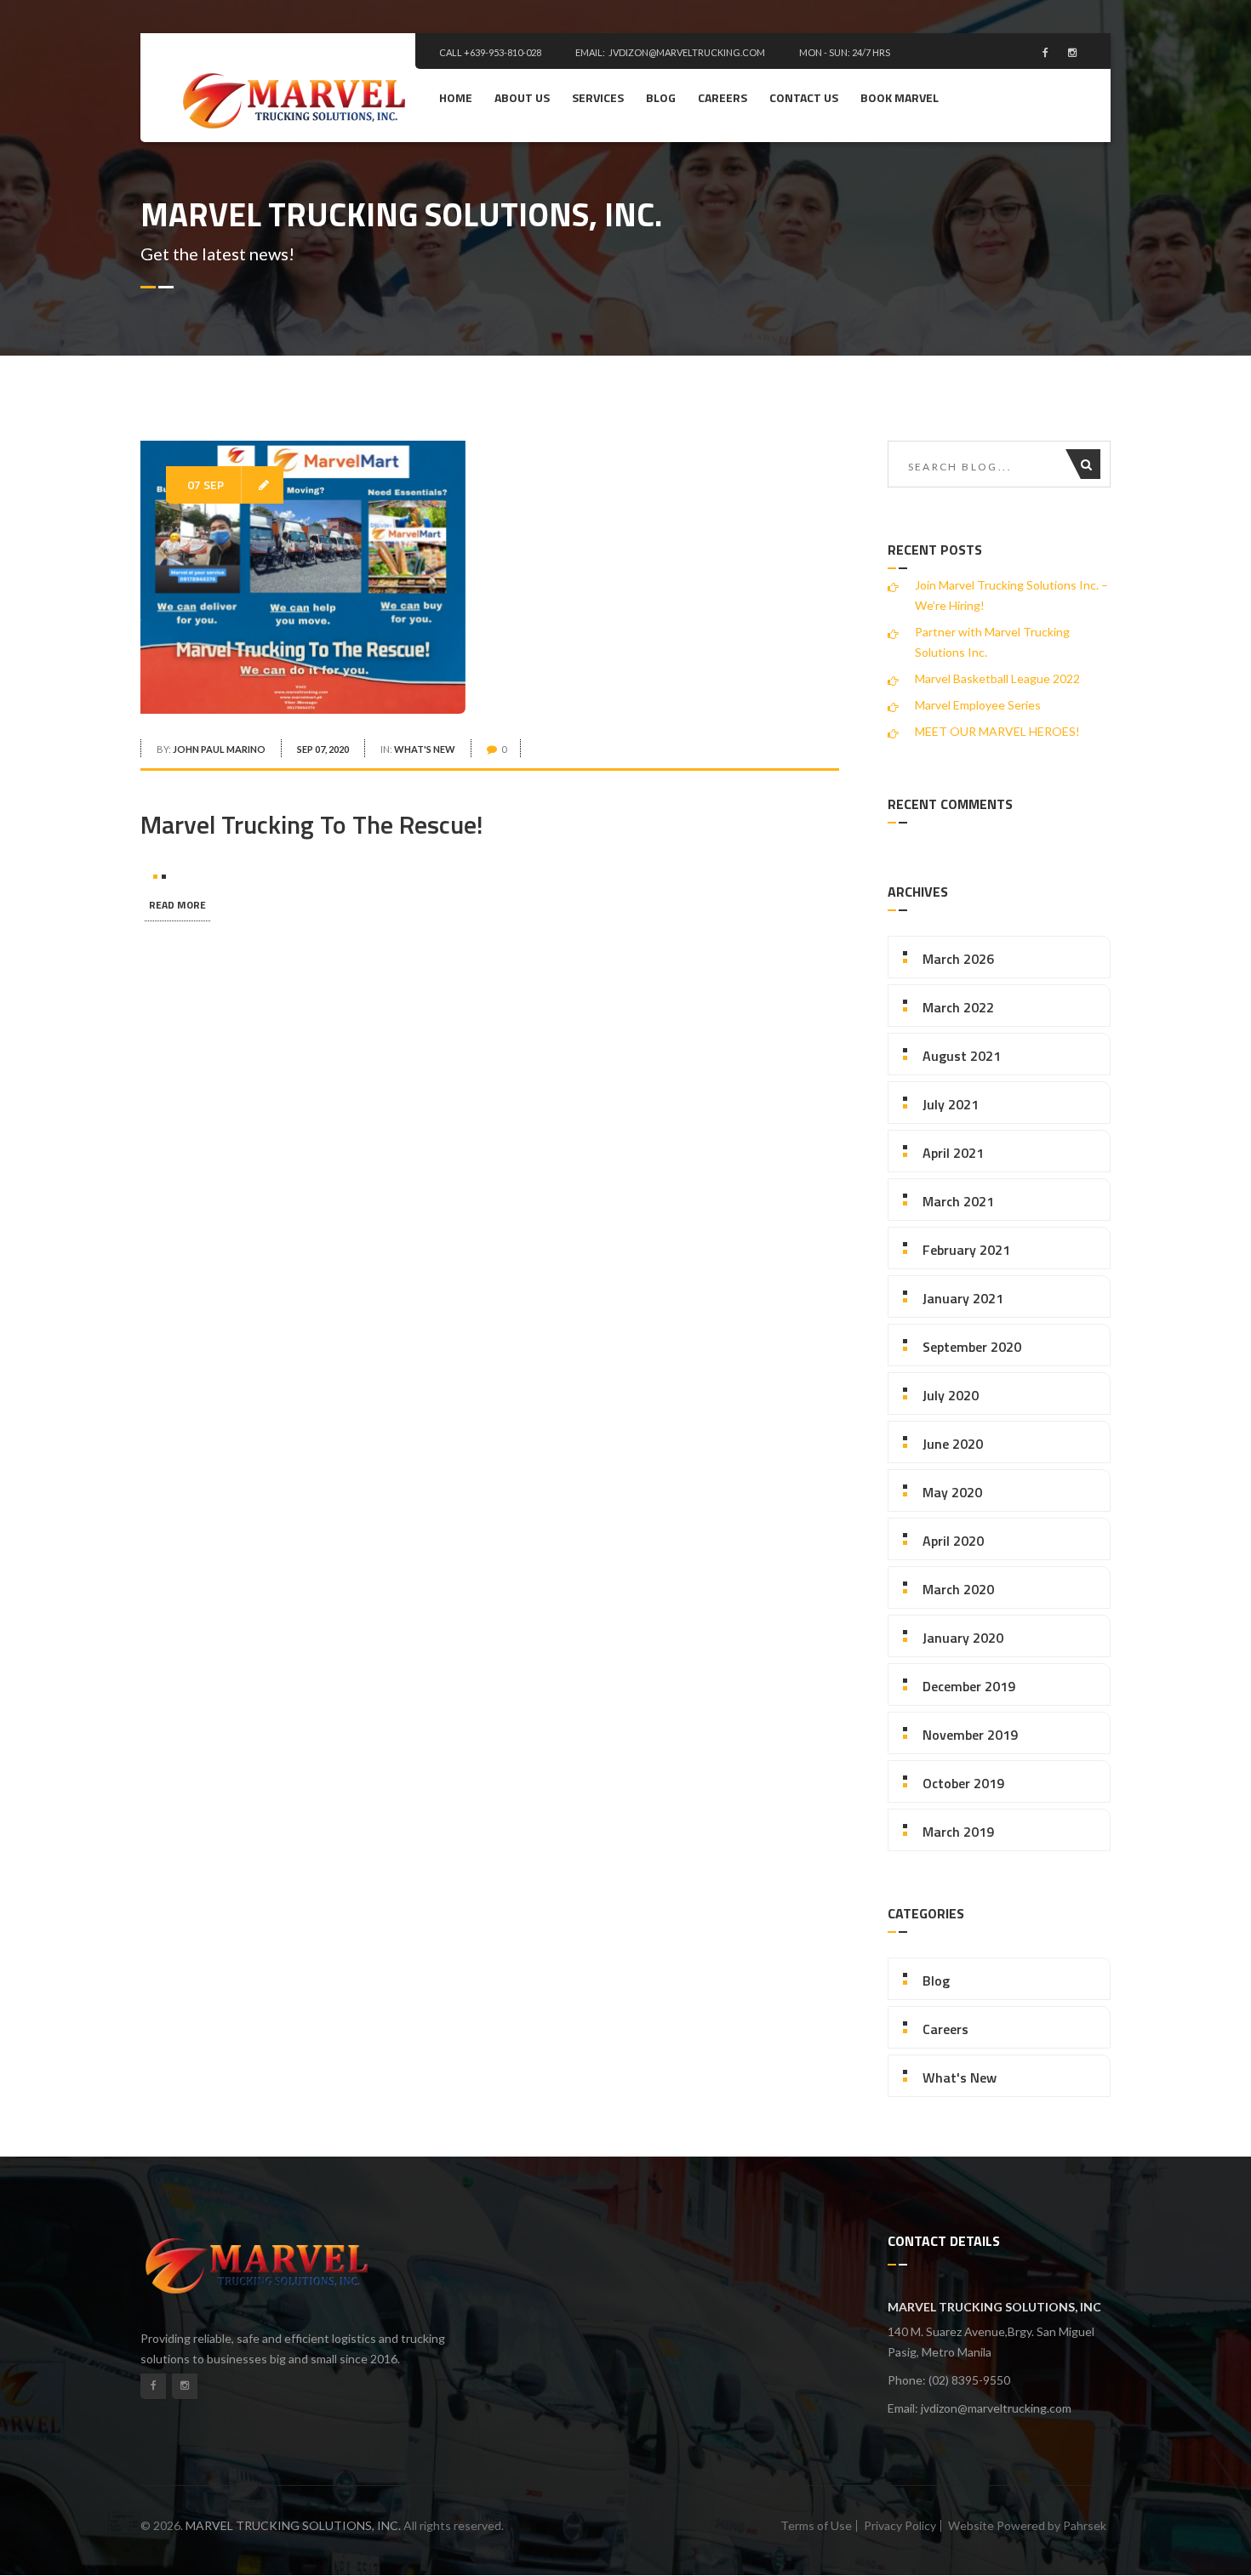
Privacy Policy (900, 2525)
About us (522, 97)
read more (177, 905)
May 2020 (952, 1492)
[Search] (1091, 464)
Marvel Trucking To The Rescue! (312, 824)
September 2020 (972, 1347)
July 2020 (951, 1395)
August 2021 (962, 1056)
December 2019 (969, 1686)
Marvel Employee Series (978, 705)
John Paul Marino (219, 749)
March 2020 (958, 1589)
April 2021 (953, 1153)
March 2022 (958, 1007)
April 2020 (953, 1541)
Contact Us (804, 97)
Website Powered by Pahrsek (1027, 2525)
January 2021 (963, 1298)
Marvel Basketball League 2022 (997, 678)
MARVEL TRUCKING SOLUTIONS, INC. (293, 2525)
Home (456, 97)
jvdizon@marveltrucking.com (687, 52)
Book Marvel (900, 97)
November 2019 (970, 1735)
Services (598, 97)
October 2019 (963, 1783)
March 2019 (958, 1832)
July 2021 (951, 1104)
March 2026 (958, 959)
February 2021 (966, 1250)
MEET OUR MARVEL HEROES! (997, 731)
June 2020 (953, 1444)
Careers (723, 97)
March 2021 (958, 1201)
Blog (661, 97)
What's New (425, 749)
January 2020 (963, 1638)
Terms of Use (816, 2525)
